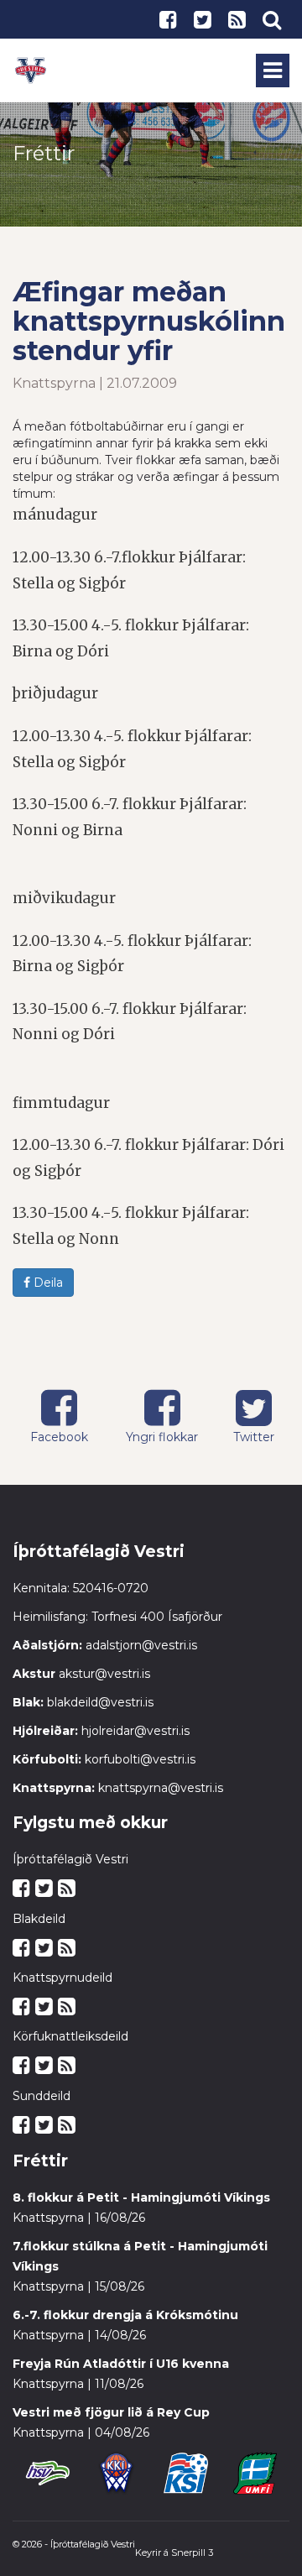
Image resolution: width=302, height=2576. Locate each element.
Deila (47, 1283)
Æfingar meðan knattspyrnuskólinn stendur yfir (149, 321)
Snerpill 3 (192, 2552)
